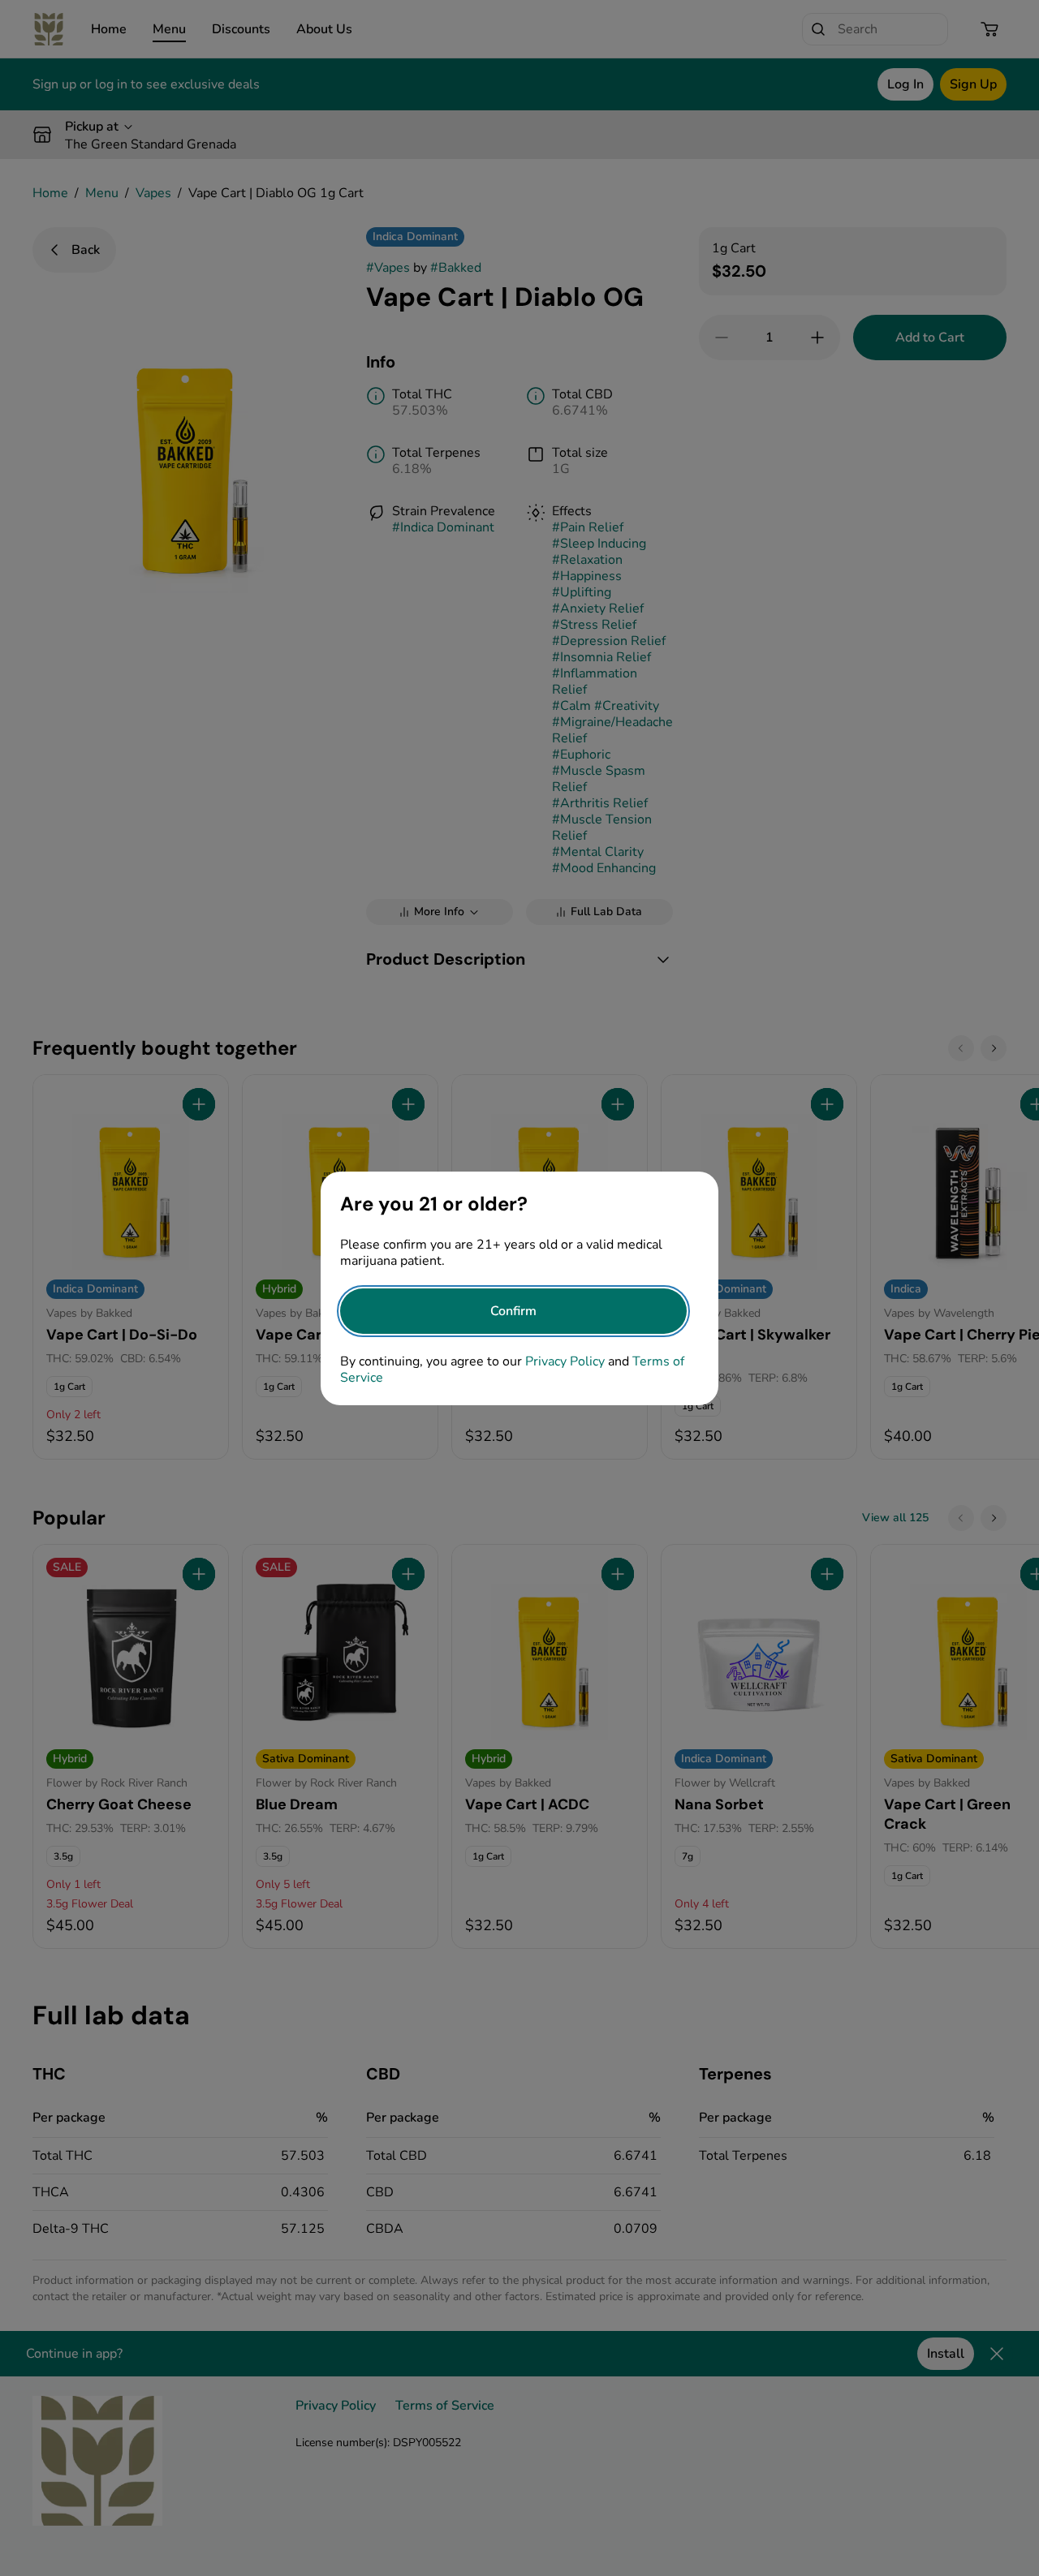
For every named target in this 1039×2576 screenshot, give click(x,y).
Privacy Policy (565, 1361)
